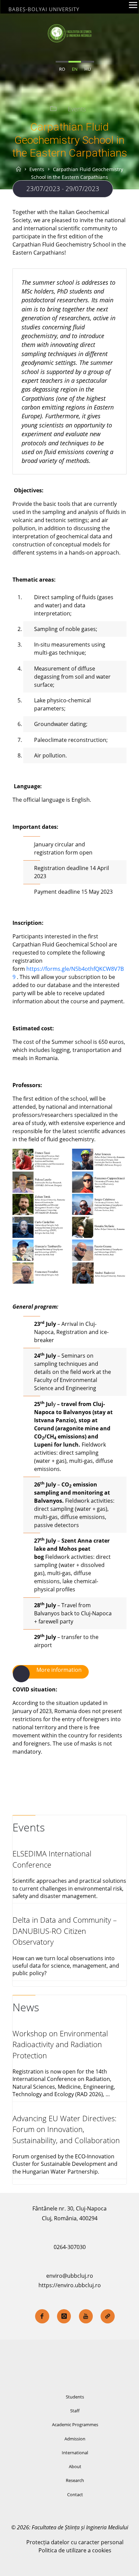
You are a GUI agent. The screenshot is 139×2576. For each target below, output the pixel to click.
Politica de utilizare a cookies (75, 2550)
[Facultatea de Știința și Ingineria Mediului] (69, 33)
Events (77, 109)
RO (62, 69)
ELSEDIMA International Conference (52, 1859)
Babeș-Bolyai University (44, 9)
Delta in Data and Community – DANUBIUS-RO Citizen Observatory (65, 1931)
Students (75, 2397)
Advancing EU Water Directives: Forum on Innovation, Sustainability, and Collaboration (66, 2129)
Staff (75, 2411)
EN (75, 69)
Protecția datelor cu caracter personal (75, 2542)
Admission (75, 2439)
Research (75, 2480)
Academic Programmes (75, 2425)
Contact (75, 2495)
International (75, 2453)
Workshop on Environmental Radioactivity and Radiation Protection (60, 2044)
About (75, 2466)
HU (88, 69)
